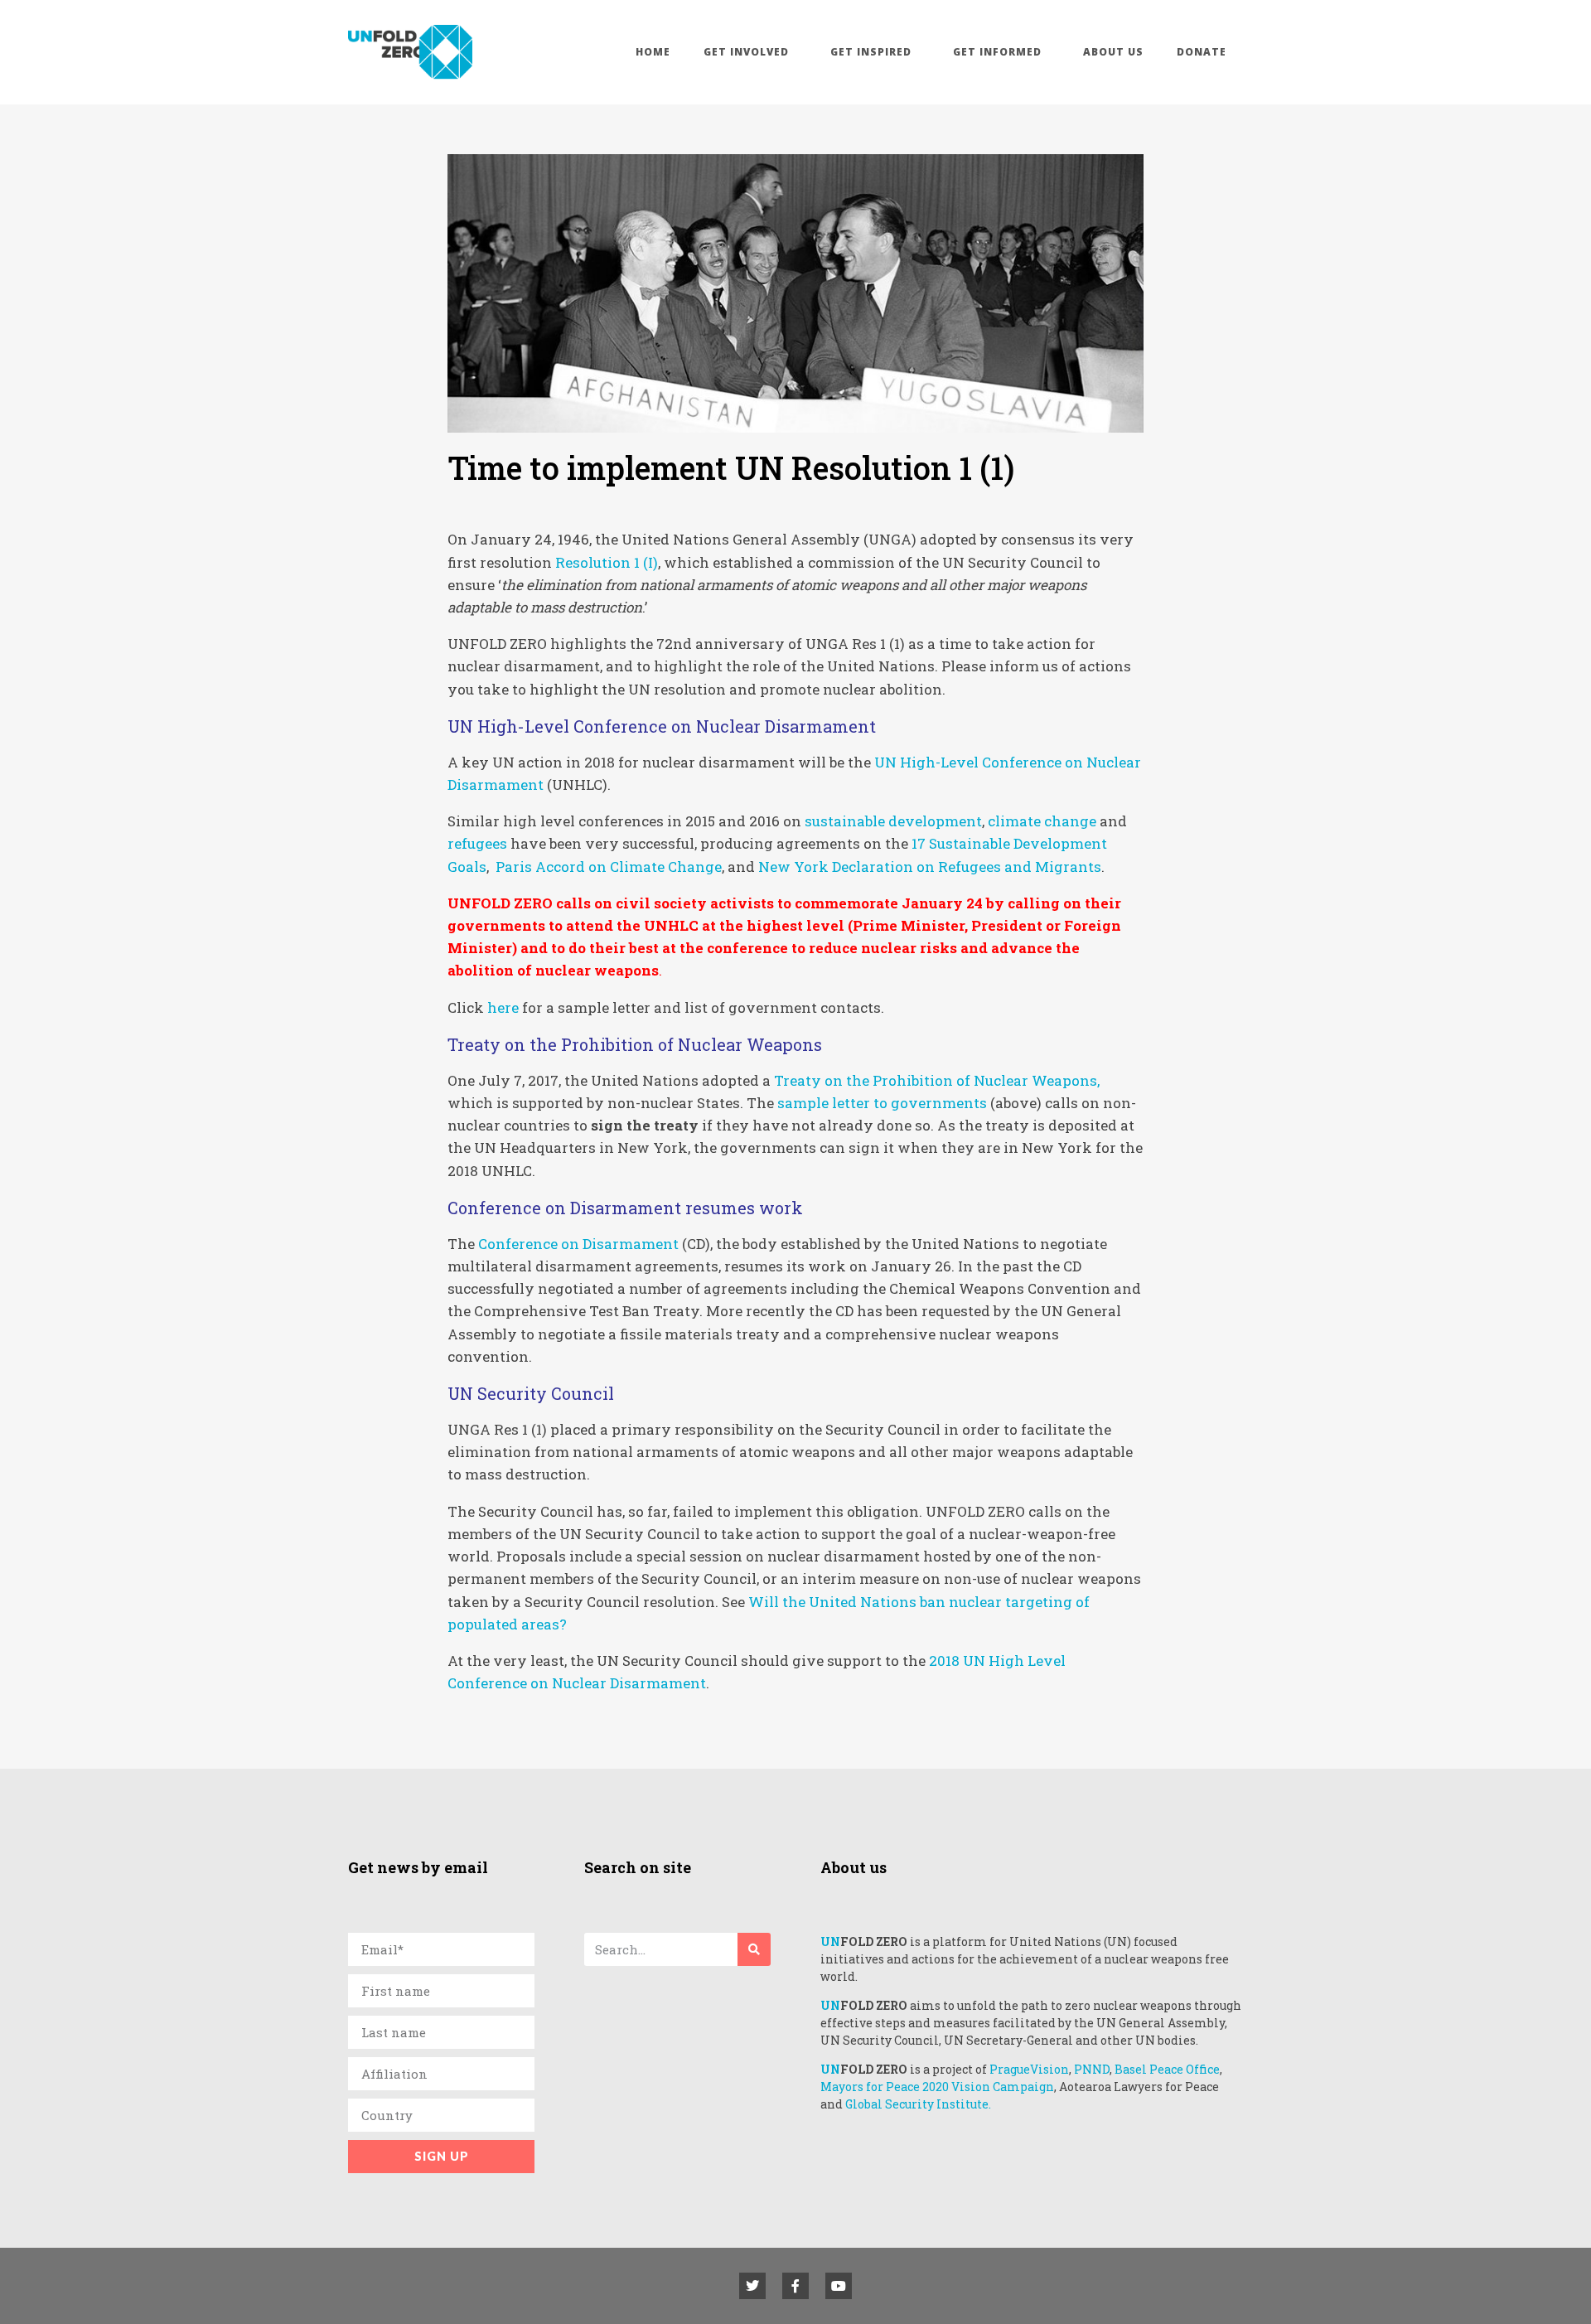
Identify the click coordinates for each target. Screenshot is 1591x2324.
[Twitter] (752, 2286)
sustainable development (893, 821)
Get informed (997, 52)
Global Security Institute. (918, 2104)
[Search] (754, 1949)
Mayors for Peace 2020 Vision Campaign (937, 2087)
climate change (1042, 821)
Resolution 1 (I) (607, 562)
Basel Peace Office (1167, 2069)
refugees (477, 843)
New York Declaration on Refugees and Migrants (930, 867)
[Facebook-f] (795, 2286)
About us (1113, 52)
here (503, 1007)
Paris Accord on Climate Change (609, 867)
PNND (1092, 2069)
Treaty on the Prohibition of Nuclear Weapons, (937, 1080)
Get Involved (746, 52)
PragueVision (1029, 2069)
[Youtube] (839, 2286)
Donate (1202, 52)
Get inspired (871, 52)
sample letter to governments (882, 1103)
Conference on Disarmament (578, 1244)
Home (653, 52)
